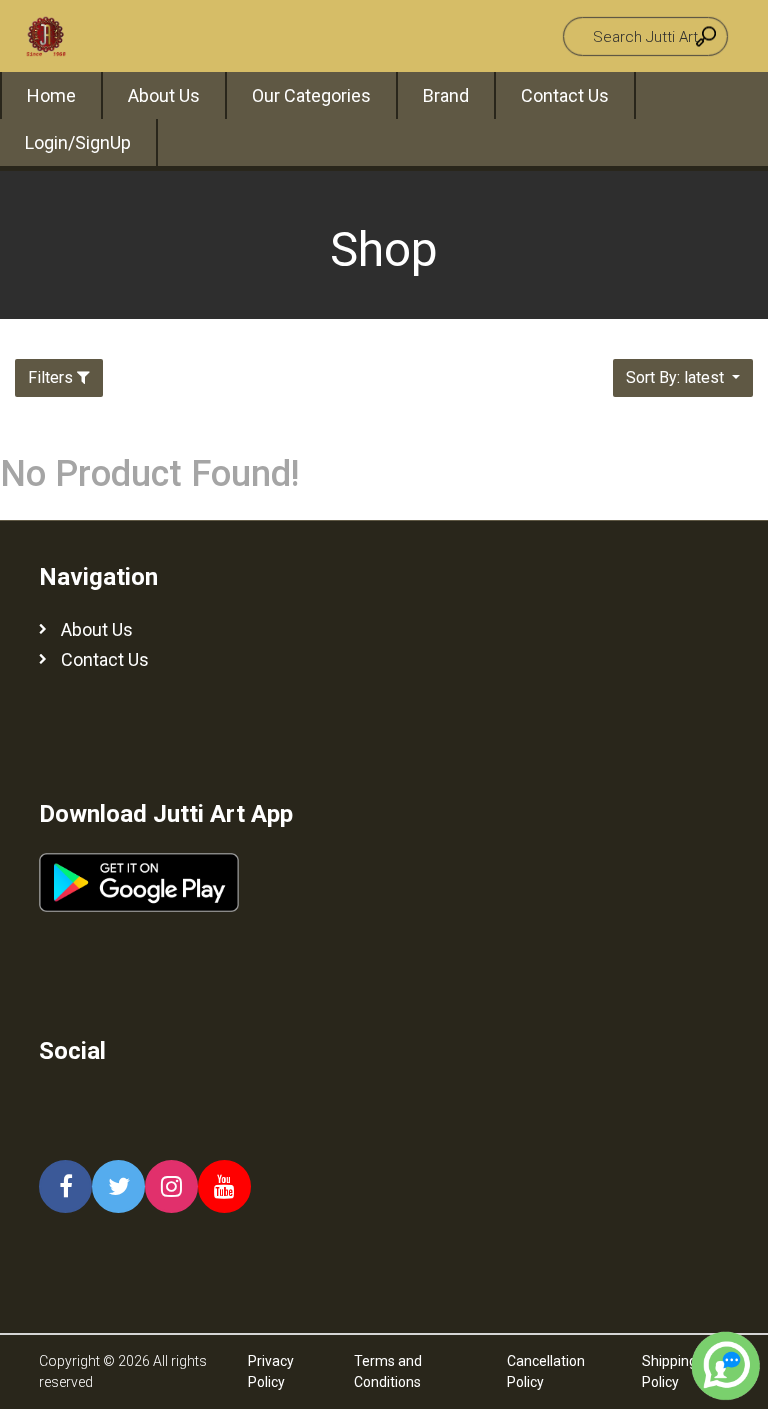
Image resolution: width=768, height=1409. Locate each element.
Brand (446, 95)
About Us (164, 95)
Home (51, 95)
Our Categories (311, 95)
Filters (50, 377)
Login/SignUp (78, 142)
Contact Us (565, 95)
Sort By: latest (677, 377)
